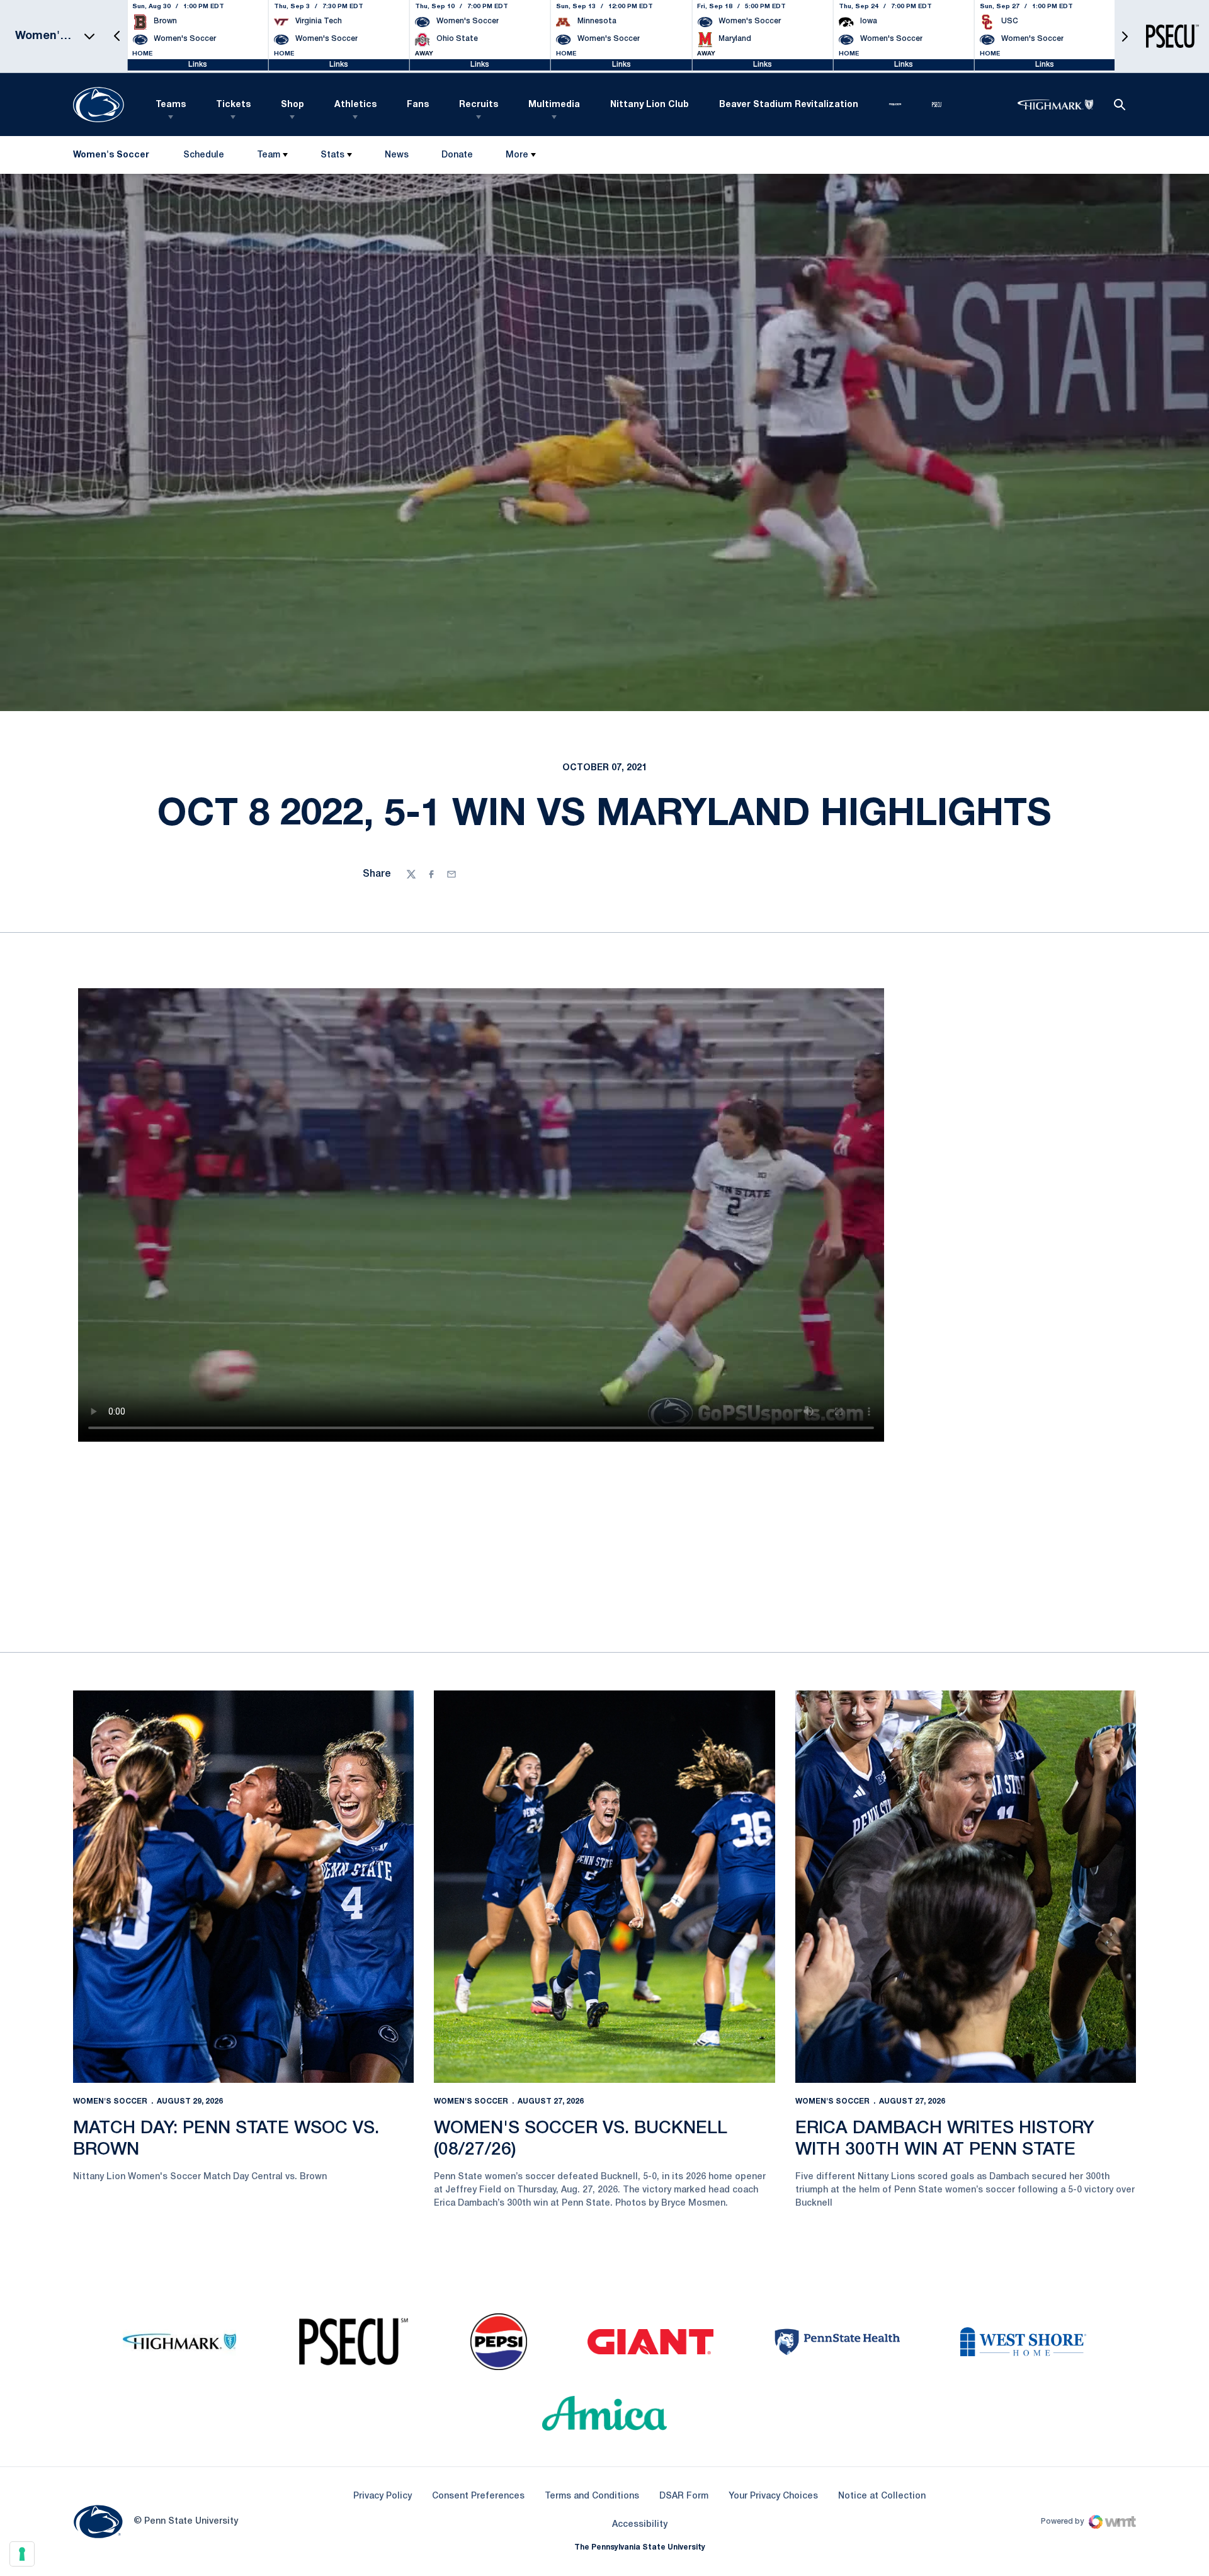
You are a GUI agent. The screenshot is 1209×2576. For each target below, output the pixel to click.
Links (198, 65)
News (397, 155)
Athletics (355, 105)
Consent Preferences (478, 2496)
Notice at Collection (882, 2496)
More (517, 155)
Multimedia (554, 105)
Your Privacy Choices (773, 2496)
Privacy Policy (383, 2496)
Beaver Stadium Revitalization (789, 105)
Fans (418, 105)
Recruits (479, 105)
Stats (332, 155)
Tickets (233, 105)
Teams (171, 105)
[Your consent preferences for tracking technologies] (22, 2554)
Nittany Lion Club (650, 105)
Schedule (204, 155)
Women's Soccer (110, 2101)
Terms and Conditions (592, 2496)
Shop (292, 105)
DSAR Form (684, 2496)
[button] (117, 36)
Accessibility (640, 2524)
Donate (457, 158)
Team (269, 155)
